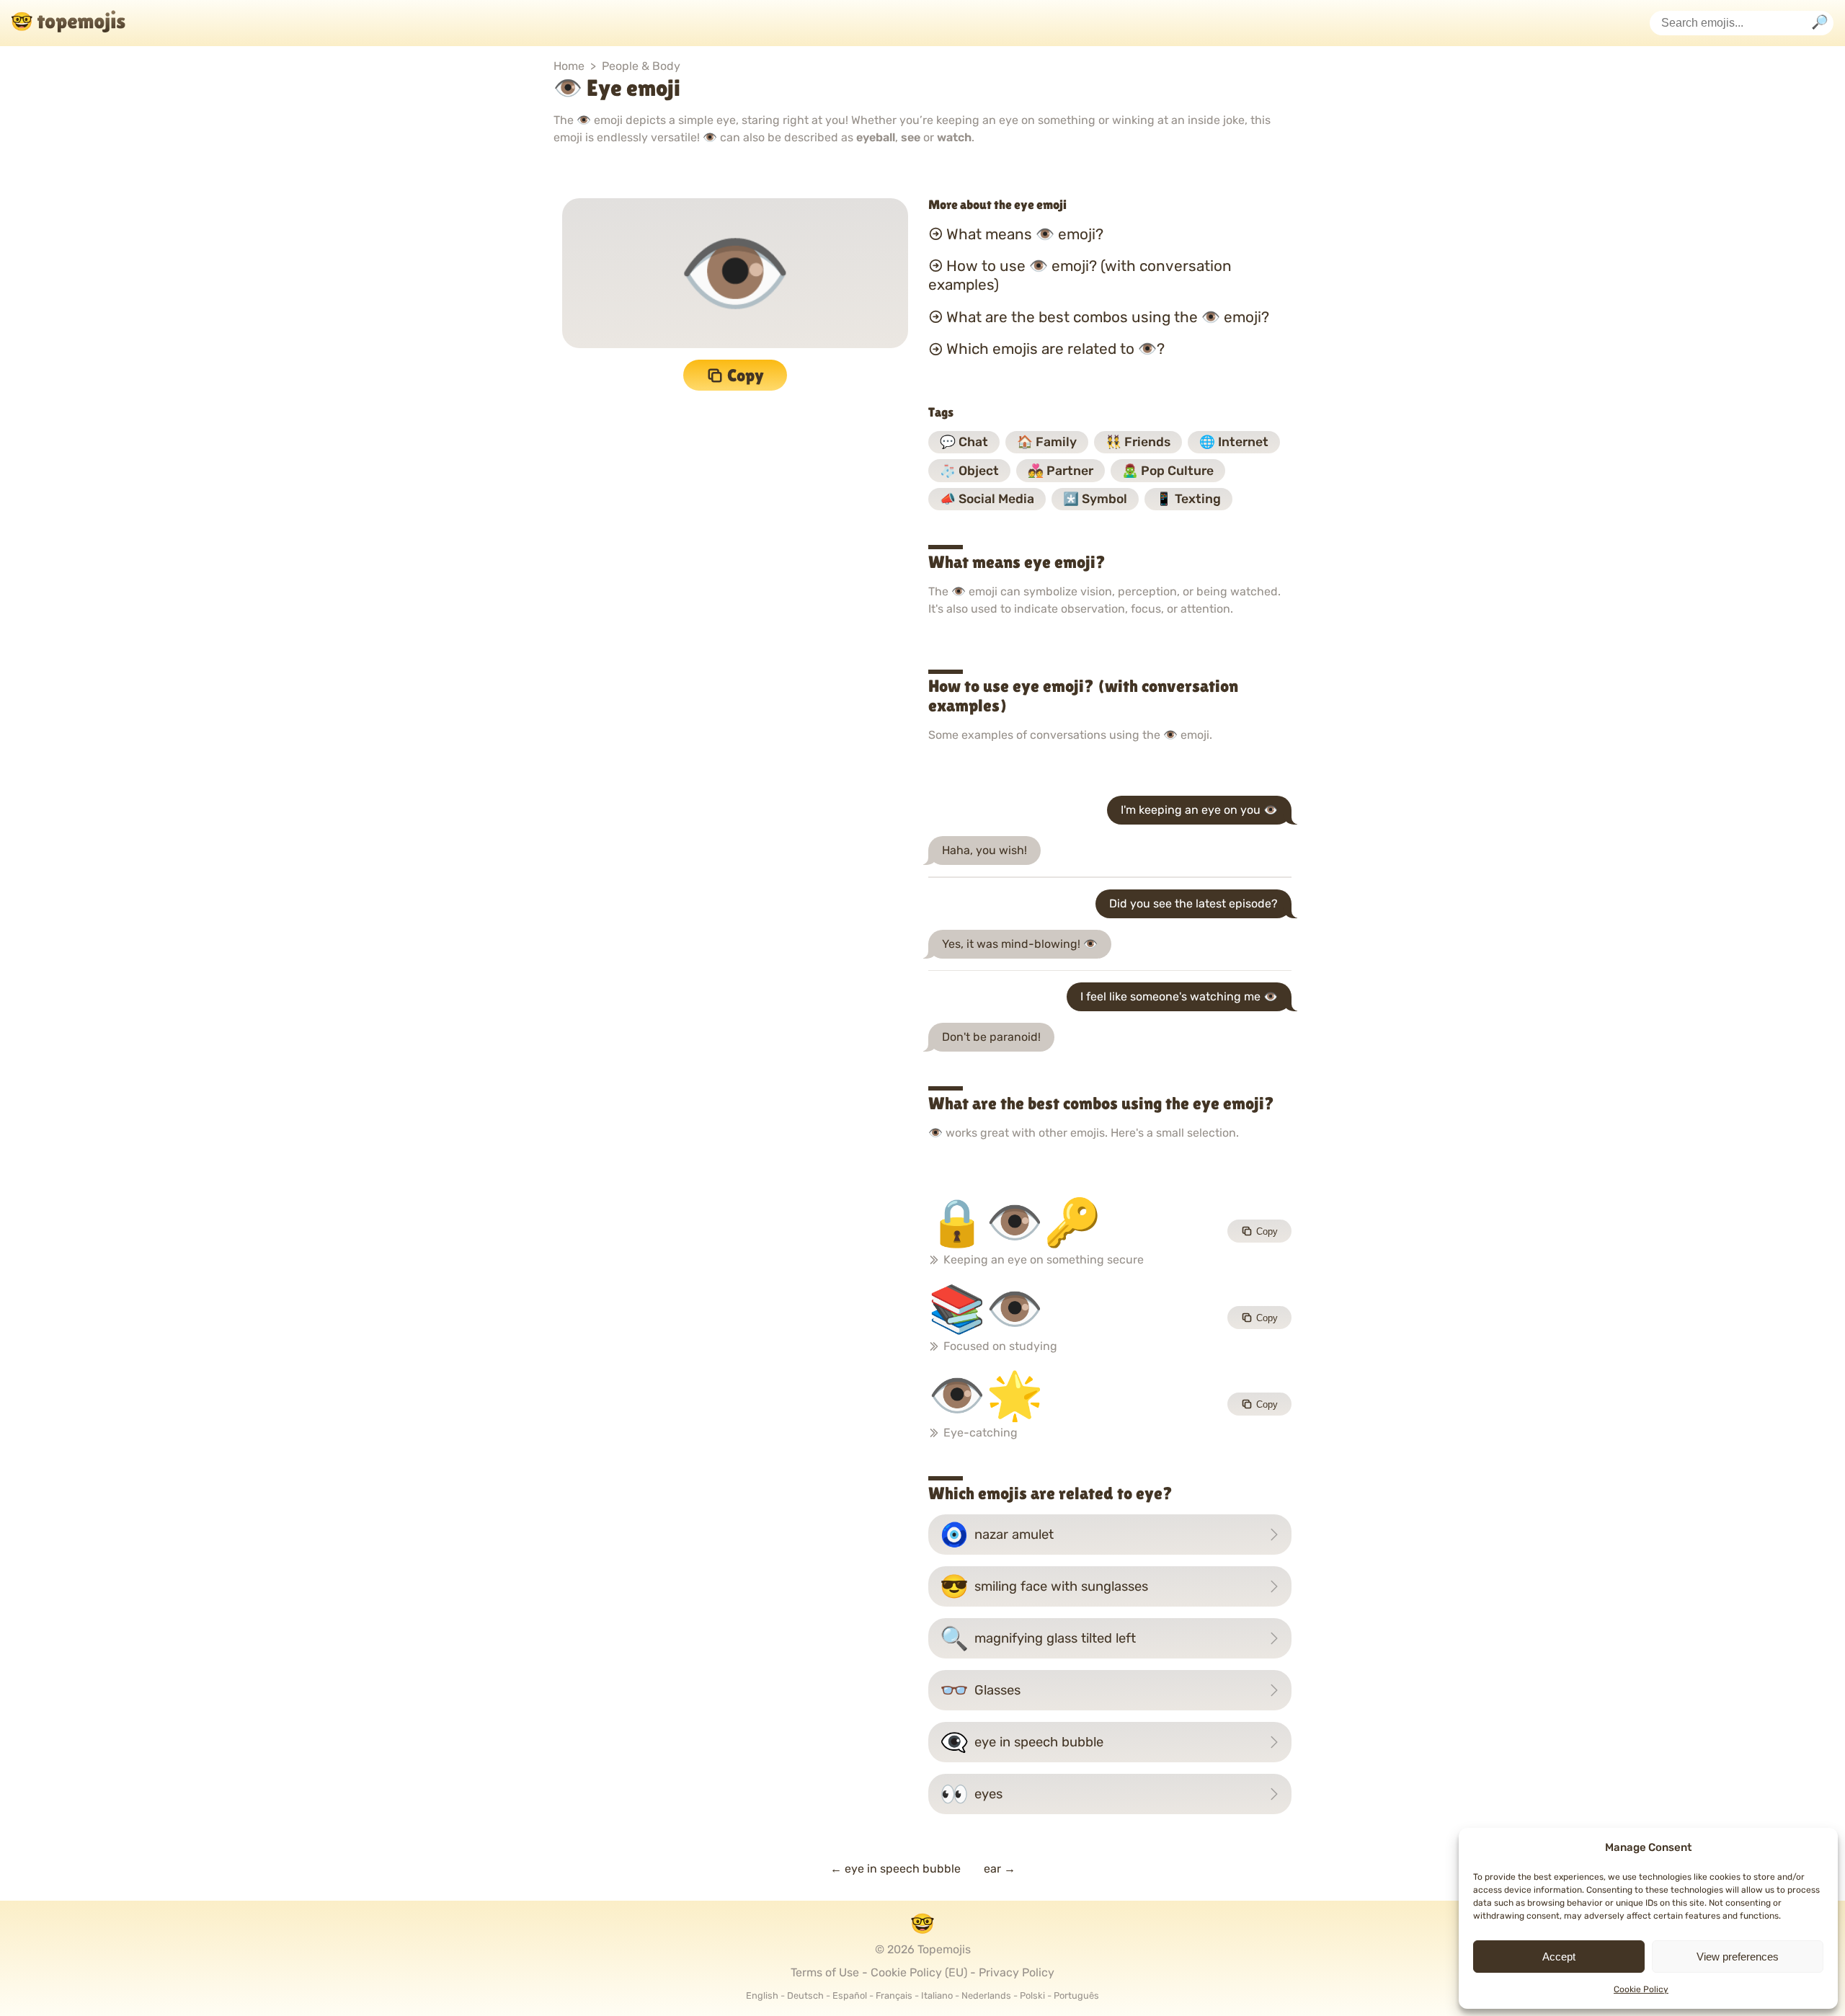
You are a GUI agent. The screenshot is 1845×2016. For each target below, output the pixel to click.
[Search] (1820, 23)
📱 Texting (1188, 499)
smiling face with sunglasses (1044, 1586)
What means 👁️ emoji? (1025, 234)
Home (569, 66)
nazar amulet (997, 1535)
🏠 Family (1047, 442)
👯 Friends (1138, 442)
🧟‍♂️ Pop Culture (1168, 471)
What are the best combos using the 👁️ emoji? (1108, 317)
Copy (746, 375)
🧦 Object (969, 471)
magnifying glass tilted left (1038, 1638)
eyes (971, 1794)
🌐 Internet (1234, 442)
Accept (1559, 1957)
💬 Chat (964, 442)
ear (1000, 1869)
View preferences (1738, 1957)
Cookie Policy (1641, 1989)
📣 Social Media (987, 499)
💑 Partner (1061, 471)
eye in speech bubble (1022, 1742)
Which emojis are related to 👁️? (1055, 349)
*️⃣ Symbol (1095, 499)
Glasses (980, 1690)
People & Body (641, 66)
